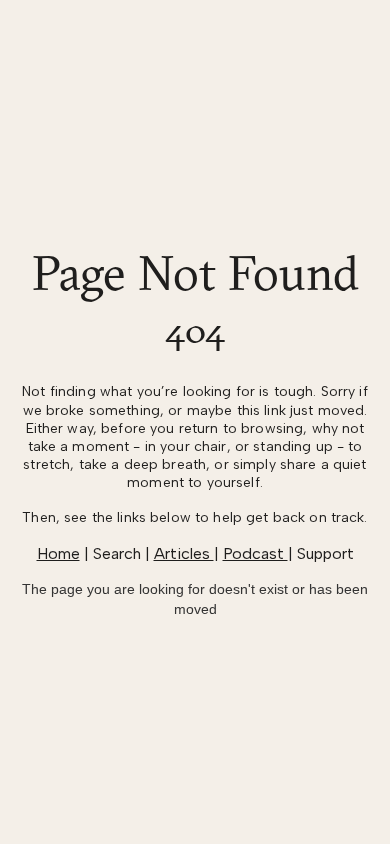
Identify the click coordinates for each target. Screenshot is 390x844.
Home (58, 553)
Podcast (255, 553)
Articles (184, 553)
